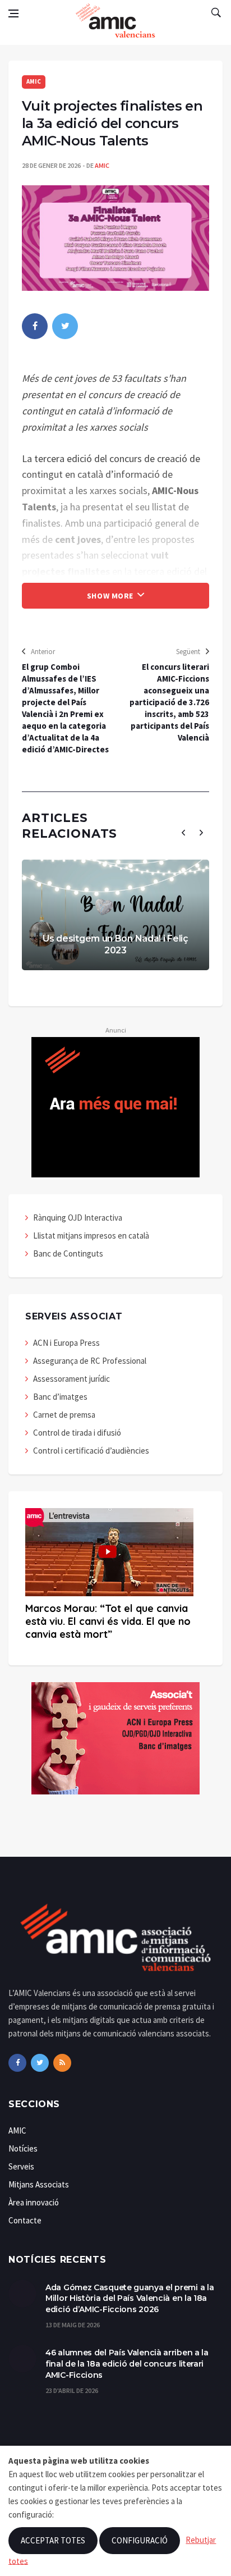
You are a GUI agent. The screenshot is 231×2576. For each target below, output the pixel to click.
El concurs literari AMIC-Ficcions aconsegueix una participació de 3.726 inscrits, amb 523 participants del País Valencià (169, 702)
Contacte (25, 2220)
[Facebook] (17, 2063)
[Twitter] (40, 2063)
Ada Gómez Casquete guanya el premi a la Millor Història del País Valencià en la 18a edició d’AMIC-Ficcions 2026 (130, 2298)
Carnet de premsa (64, 1415)
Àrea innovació (34, 2202)
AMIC (34, 81)
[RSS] (62, 2063)
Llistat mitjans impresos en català (91, 1236)
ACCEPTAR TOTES (53, 2540)
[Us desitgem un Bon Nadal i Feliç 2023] (115, 915)
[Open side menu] (13, 13)
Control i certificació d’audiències (91, 1451)
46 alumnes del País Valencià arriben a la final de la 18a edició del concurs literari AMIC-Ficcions (127, 2363)
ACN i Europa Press (66, 1343)
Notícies (23, 2148)
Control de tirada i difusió (77, 1433)
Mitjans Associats (39, 2184)
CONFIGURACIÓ (140, 2540)
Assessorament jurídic (71, 1379)
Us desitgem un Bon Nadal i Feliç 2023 (115, 944)
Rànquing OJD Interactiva (78, 1218)
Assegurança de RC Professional (90, 1361)
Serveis (21, 2166)
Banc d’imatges (60, 1397)
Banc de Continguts (68, 1253)
